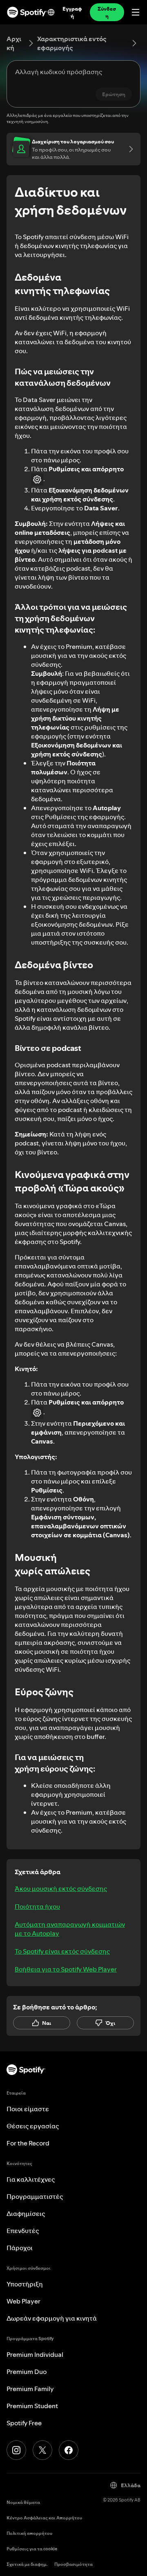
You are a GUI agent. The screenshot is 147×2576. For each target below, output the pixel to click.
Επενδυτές (23, 2231)
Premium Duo (27, 2372)
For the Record (28, 2143)
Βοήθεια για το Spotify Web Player (66, 1969)
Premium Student (32, 2406)
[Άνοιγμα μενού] (136, 12)
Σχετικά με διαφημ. (27, 2564)
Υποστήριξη (25, 2284)
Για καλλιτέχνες (31, 2179)
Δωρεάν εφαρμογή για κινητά (52, 2318)
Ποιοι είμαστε (28, 2109)
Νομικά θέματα (23, 2502)
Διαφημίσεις (26, 2213)
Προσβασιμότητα (73, 2564)
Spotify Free (24, 2423)
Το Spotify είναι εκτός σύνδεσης (62, 1951)
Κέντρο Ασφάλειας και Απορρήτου (44, 2518)
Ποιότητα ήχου (37, 1906)
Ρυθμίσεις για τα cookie (32, 2549)
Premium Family (30, 2389)
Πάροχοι (20, 2248)
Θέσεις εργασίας (33, 2126)
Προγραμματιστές (35, 2196)
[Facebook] (69, 2450)
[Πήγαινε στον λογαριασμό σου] (128, 149)
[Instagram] (16, 2450)
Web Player (23, 2301)
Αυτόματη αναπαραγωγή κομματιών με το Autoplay (70, 1929)
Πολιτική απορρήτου (29, 2533)
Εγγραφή (72, 12)
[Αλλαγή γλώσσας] (51, 12)
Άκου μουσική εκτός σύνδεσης (61, 1888)
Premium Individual (35, 2354)
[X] (42, 2450)
